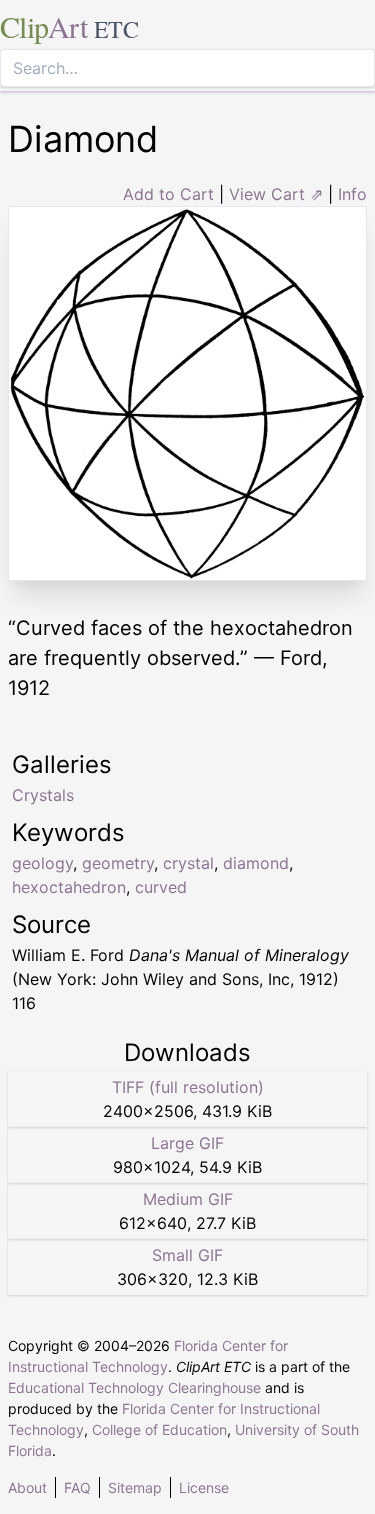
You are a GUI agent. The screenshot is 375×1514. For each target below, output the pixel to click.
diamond (256, 863)
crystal (188, 863)
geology (42, 863)
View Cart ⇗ (276, 194)
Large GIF (187, 1143)
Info (352, 194)
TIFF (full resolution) (188, 1087)
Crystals (43, 795)
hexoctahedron (69, 887)
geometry (118, 863)
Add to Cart (168, 194)
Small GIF (187, 1255)
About (27, 1487)
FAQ (77, 1487)
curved (161, 887)
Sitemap (135, 1487)
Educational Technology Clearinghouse (134, 1387)
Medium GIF (188, 1199)
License (204, 1487)
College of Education (159, 1429)
